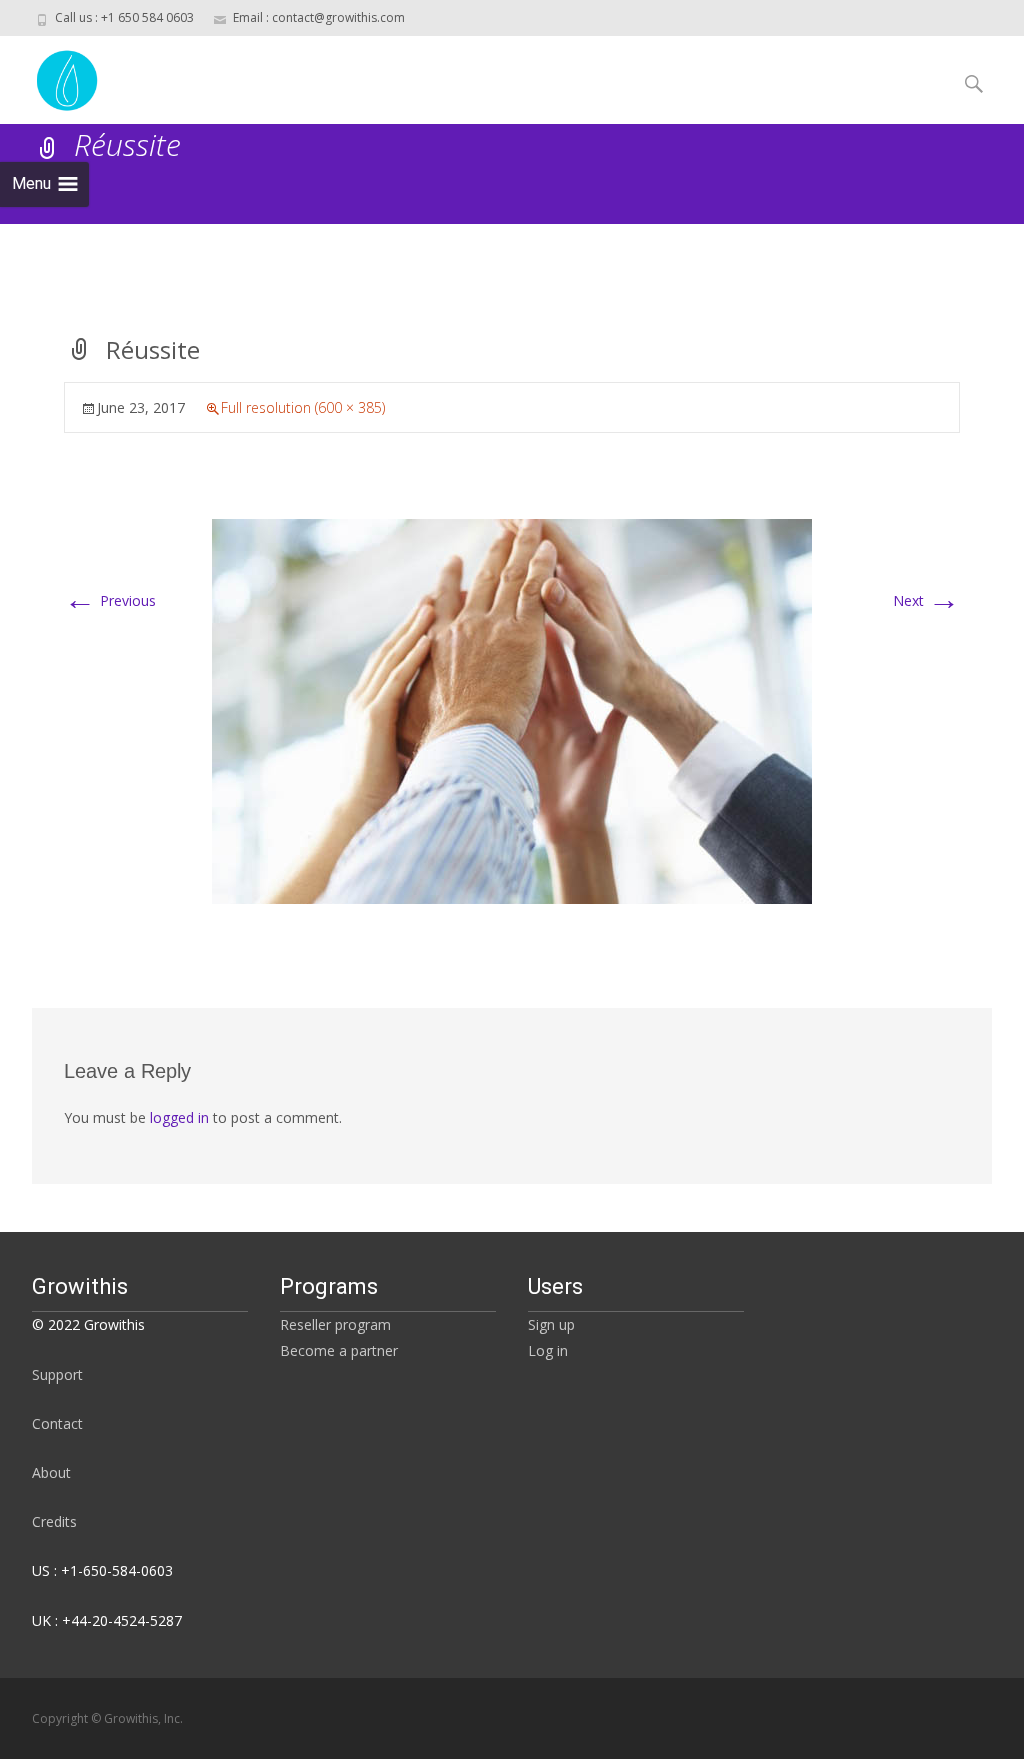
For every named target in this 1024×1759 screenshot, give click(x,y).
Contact (57, 1423)
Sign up (551, 1324)
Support (57, 1374)
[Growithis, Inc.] (51, 76)
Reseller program (335, 1324)
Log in (548, 1350)
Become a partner (339, 1350)
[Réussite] (512, 709)
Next (926, 600)
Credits (54, 1521)
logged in (179, 1117)
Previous (110, 600)
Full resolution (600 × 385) (303, 407)
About (51, 1472)
